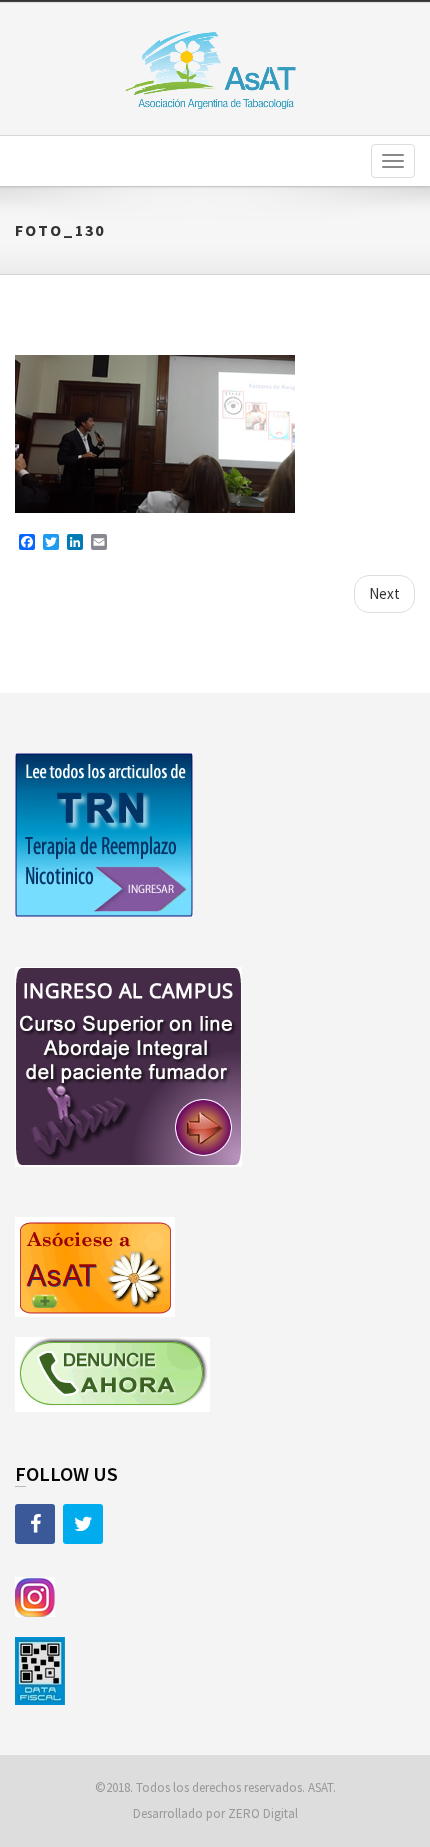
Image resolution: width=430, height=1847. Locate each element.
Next (384, 593)
